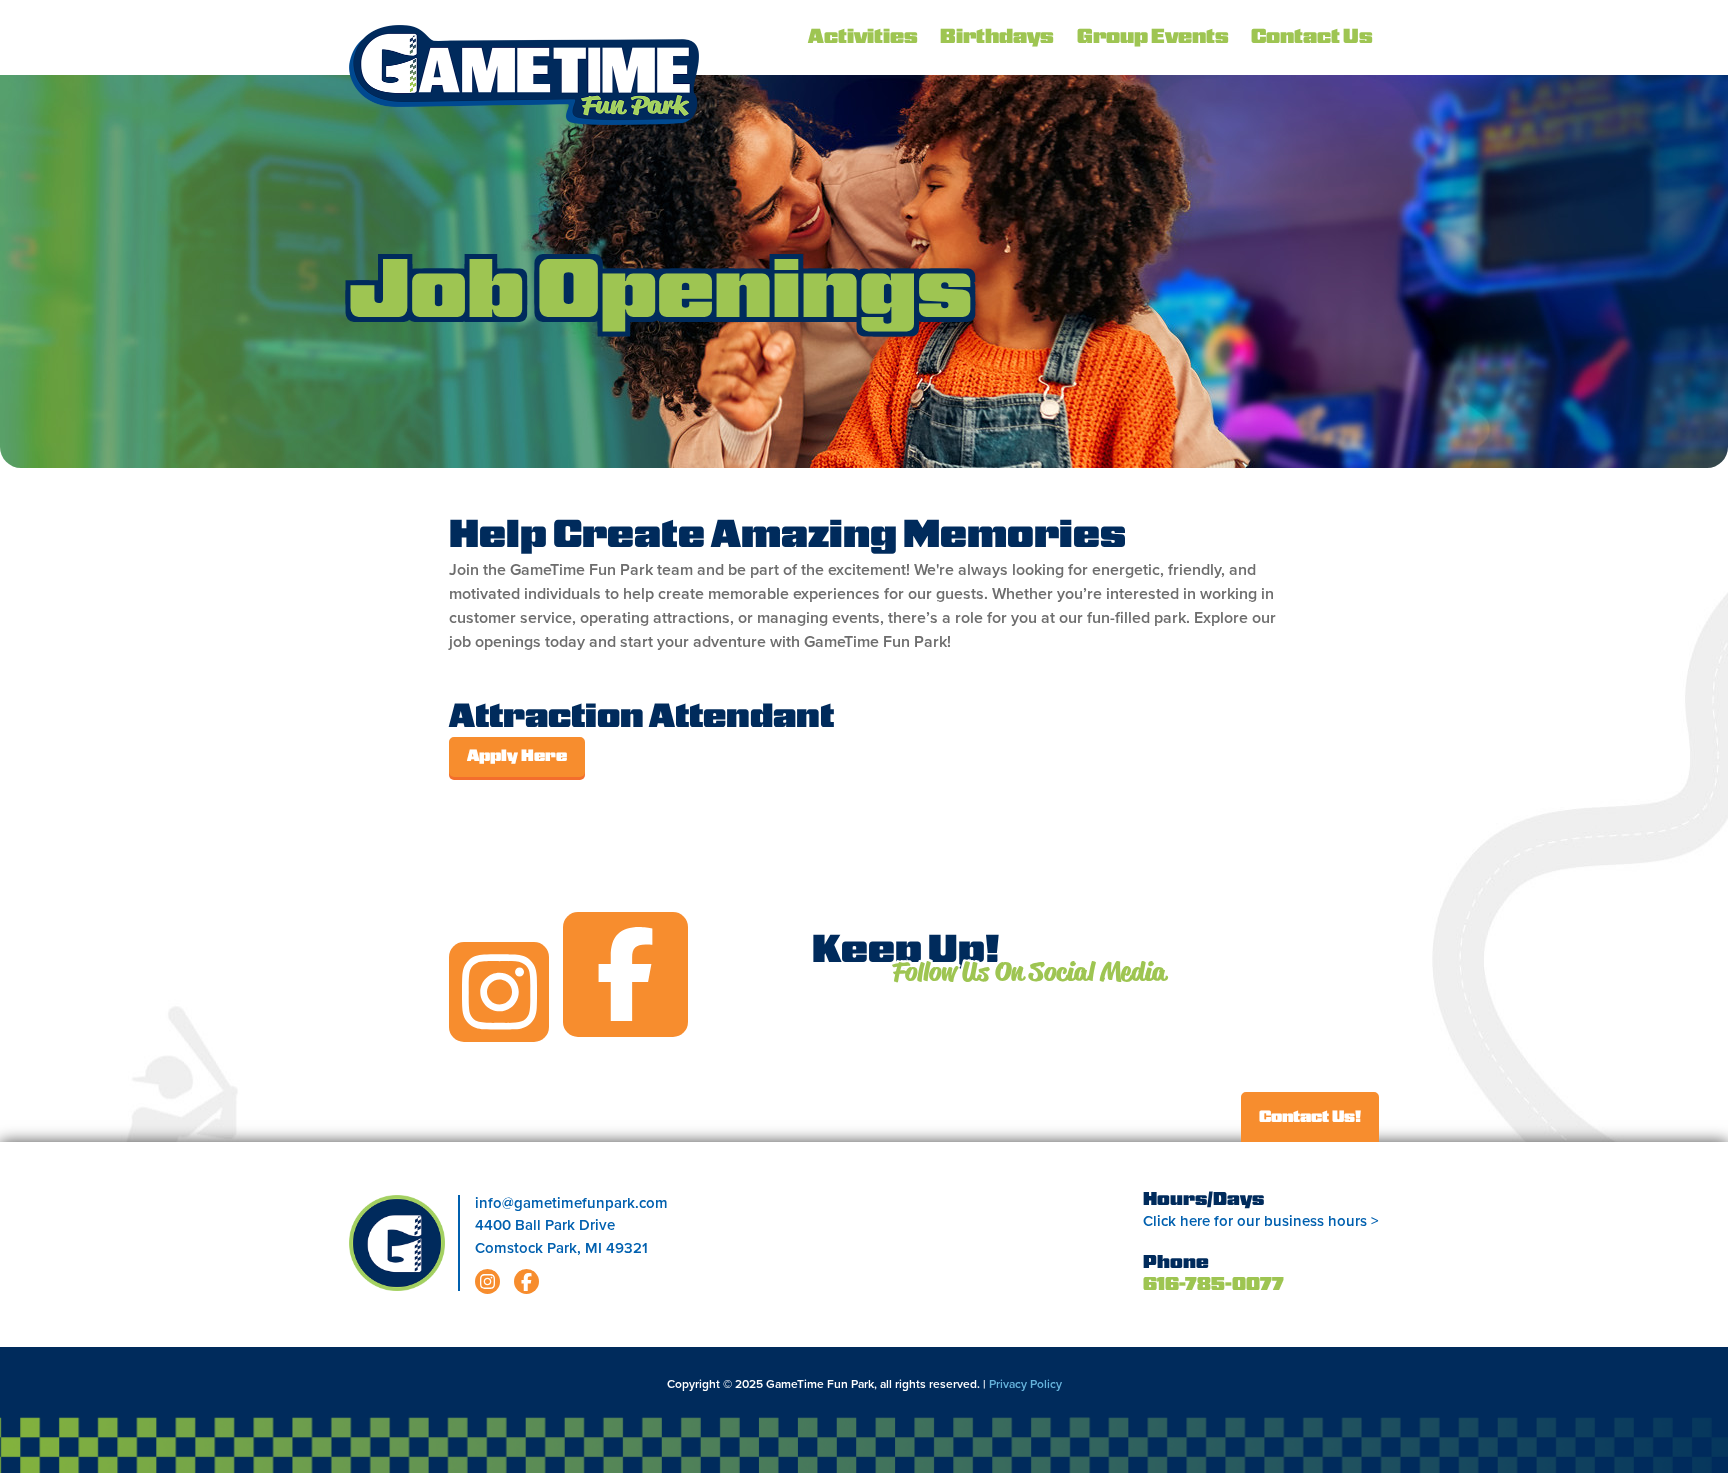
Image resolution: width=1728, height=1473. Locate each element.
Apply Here (517, 757)
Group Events (1153, 38)
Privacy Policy (1025, 1384)
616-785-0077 (1213, 1286)
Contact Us (1312, 38)
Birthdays (997, 38)
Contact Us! (1310, 1118)
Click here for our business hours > (1261, 1221)
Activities (863, 38)
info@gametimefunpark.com (571, 1203)
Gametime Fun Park (524, 75)
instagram (499, 992)
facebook (625, 974)
